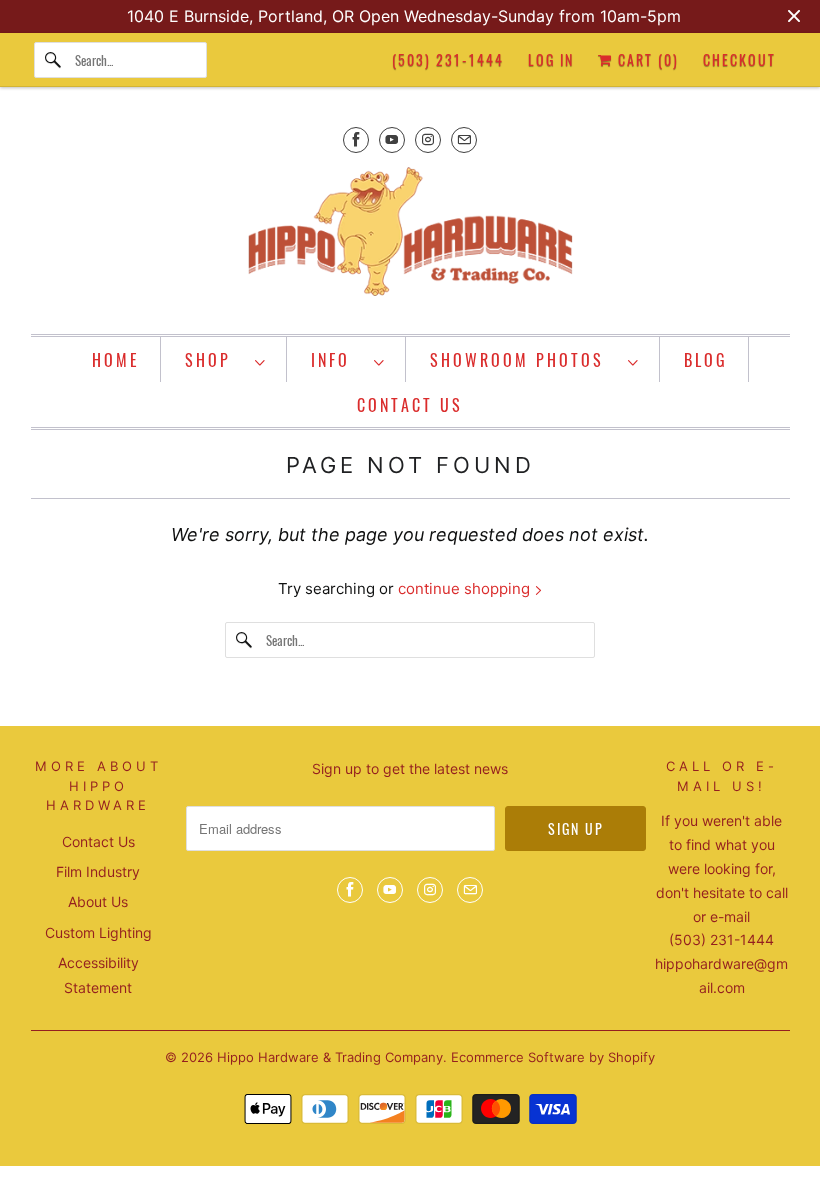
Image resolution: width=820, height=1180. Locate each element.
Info (337, 360)
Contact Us (98, 841)
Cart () (646, 59)
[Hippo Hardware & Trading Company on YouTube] (392, 139)
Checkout (739, 59)
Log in (551, 59)
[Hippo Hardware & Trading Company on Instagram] (428, 139)
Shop (215, 360)
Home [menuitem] (116, 360)
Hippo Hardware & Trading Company (330, 1057)
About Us (98, 901)
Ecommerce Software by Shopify (553, 1057)
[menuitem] (226, 359)
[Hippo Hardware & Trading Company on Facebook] (356, 139)
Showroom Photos (524, 360)
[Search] (54, 60)
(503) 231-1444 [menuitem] (448, 59)
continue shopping (466, 588)
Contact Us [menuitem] (410, 405)
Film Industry (98, 871)
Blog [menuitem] (706, 360)
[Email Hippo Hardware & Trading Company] (464, 139)
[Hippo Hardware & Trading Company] (410, 238)
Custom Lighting (98, 932)
